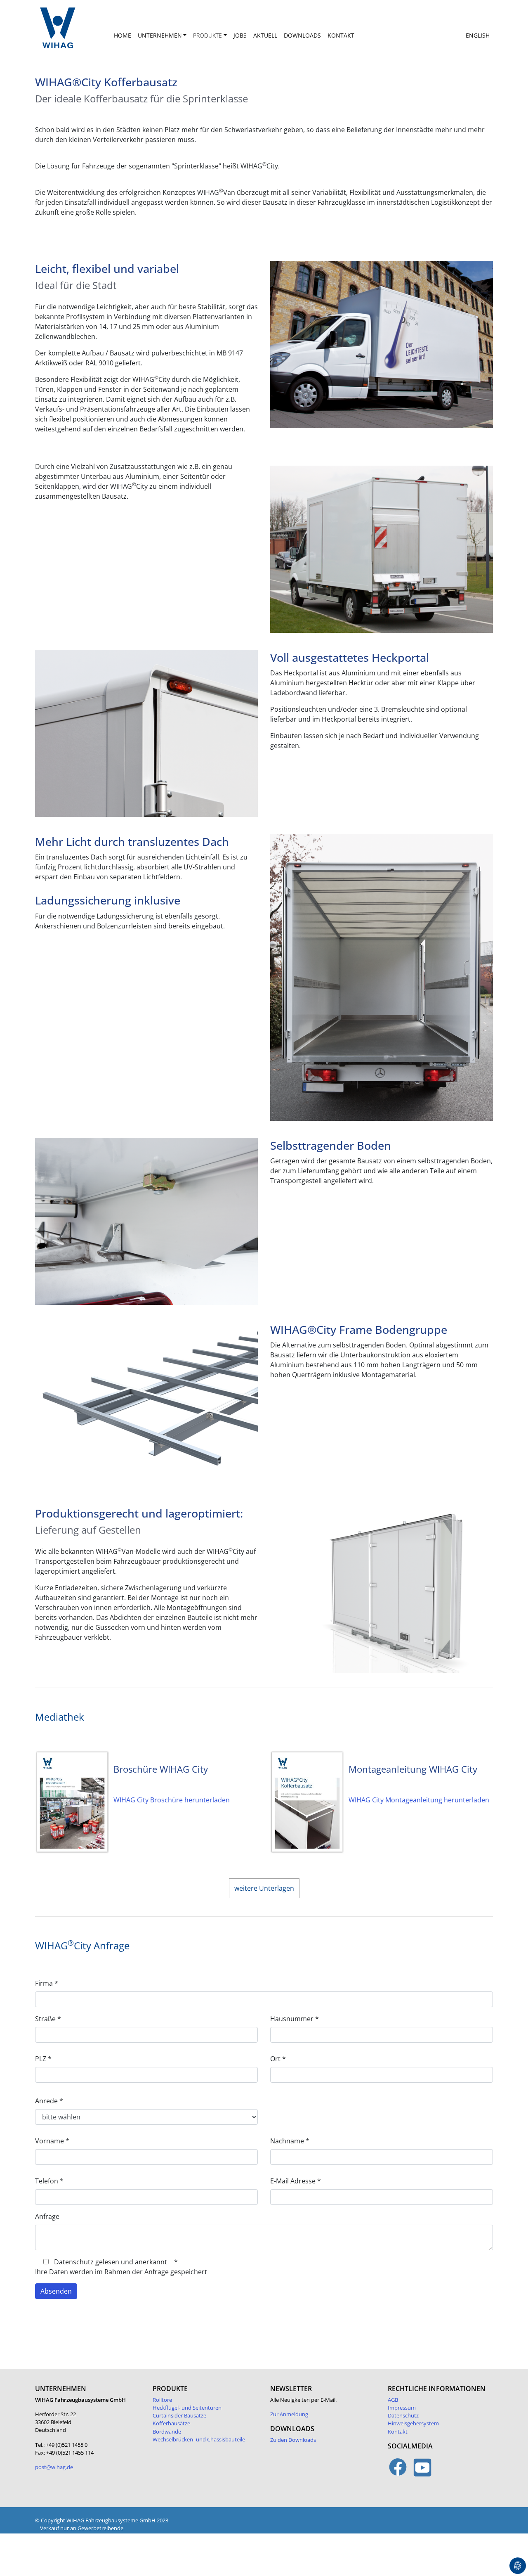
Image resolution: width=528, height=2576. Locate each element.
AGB (393, 2400)
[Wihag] (70, 32)
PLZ (43, 2059)
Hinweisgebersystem (413, 2423)
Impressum (402, 2408)
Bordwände (167, 2432)
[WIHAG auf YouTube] (423, 2472)
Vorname (52, 2141)
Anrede (49, 2101)
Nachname (290, 2141)
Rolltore (162, 2400)
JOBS (240, 35)
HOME (123, 35)
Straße (48, 2019)
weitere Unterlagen (264, 1888)
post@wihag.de (54, 2467)
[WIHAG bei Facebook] (398, 2472)
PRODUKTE (207, 35)
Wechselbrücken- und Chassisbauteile (199, 2439)
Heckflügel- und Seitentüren (187, 2408)
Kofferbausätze (171, 2423)
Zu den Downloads (293, 2440)
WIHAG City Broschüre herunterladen (172, 1800)
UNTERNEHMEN (160, 35)
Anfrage (47, 2216)
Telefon (49, 2181)
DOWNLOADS (302, 35)
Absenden (56, 2291)
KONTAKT (341, 35)
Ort (278, 2059)
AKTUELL (265, 35)
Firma (47, 1983)
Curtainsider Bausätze (179, 2415)
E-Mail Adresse (296, 2181)
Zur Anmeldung (289, 2414)
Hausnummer (295, 2019)
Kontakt (398, 2432)
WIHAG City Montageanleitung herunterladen (419, 1800)
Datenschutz (403, 2415)
